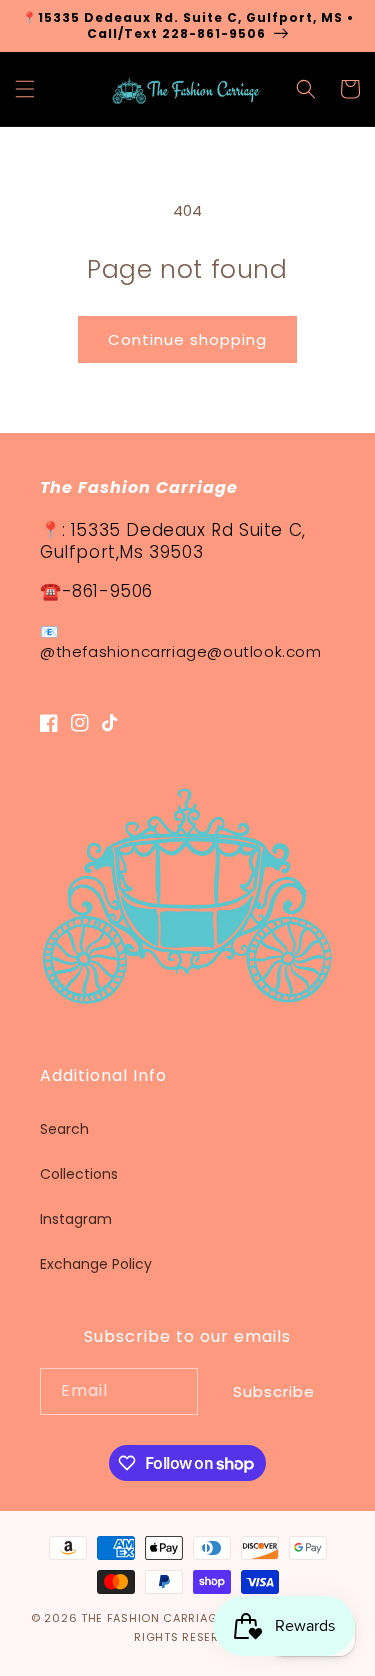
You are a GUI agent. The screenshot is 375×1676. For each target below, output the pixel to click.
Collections (79, 1174)
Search (64, 1129)
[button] (25, 89)
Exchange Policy (96, 1264)
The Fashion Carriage (152, 1618)
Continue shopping (187, 339)
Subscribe (274, 1391)
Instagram (76, 1219)
